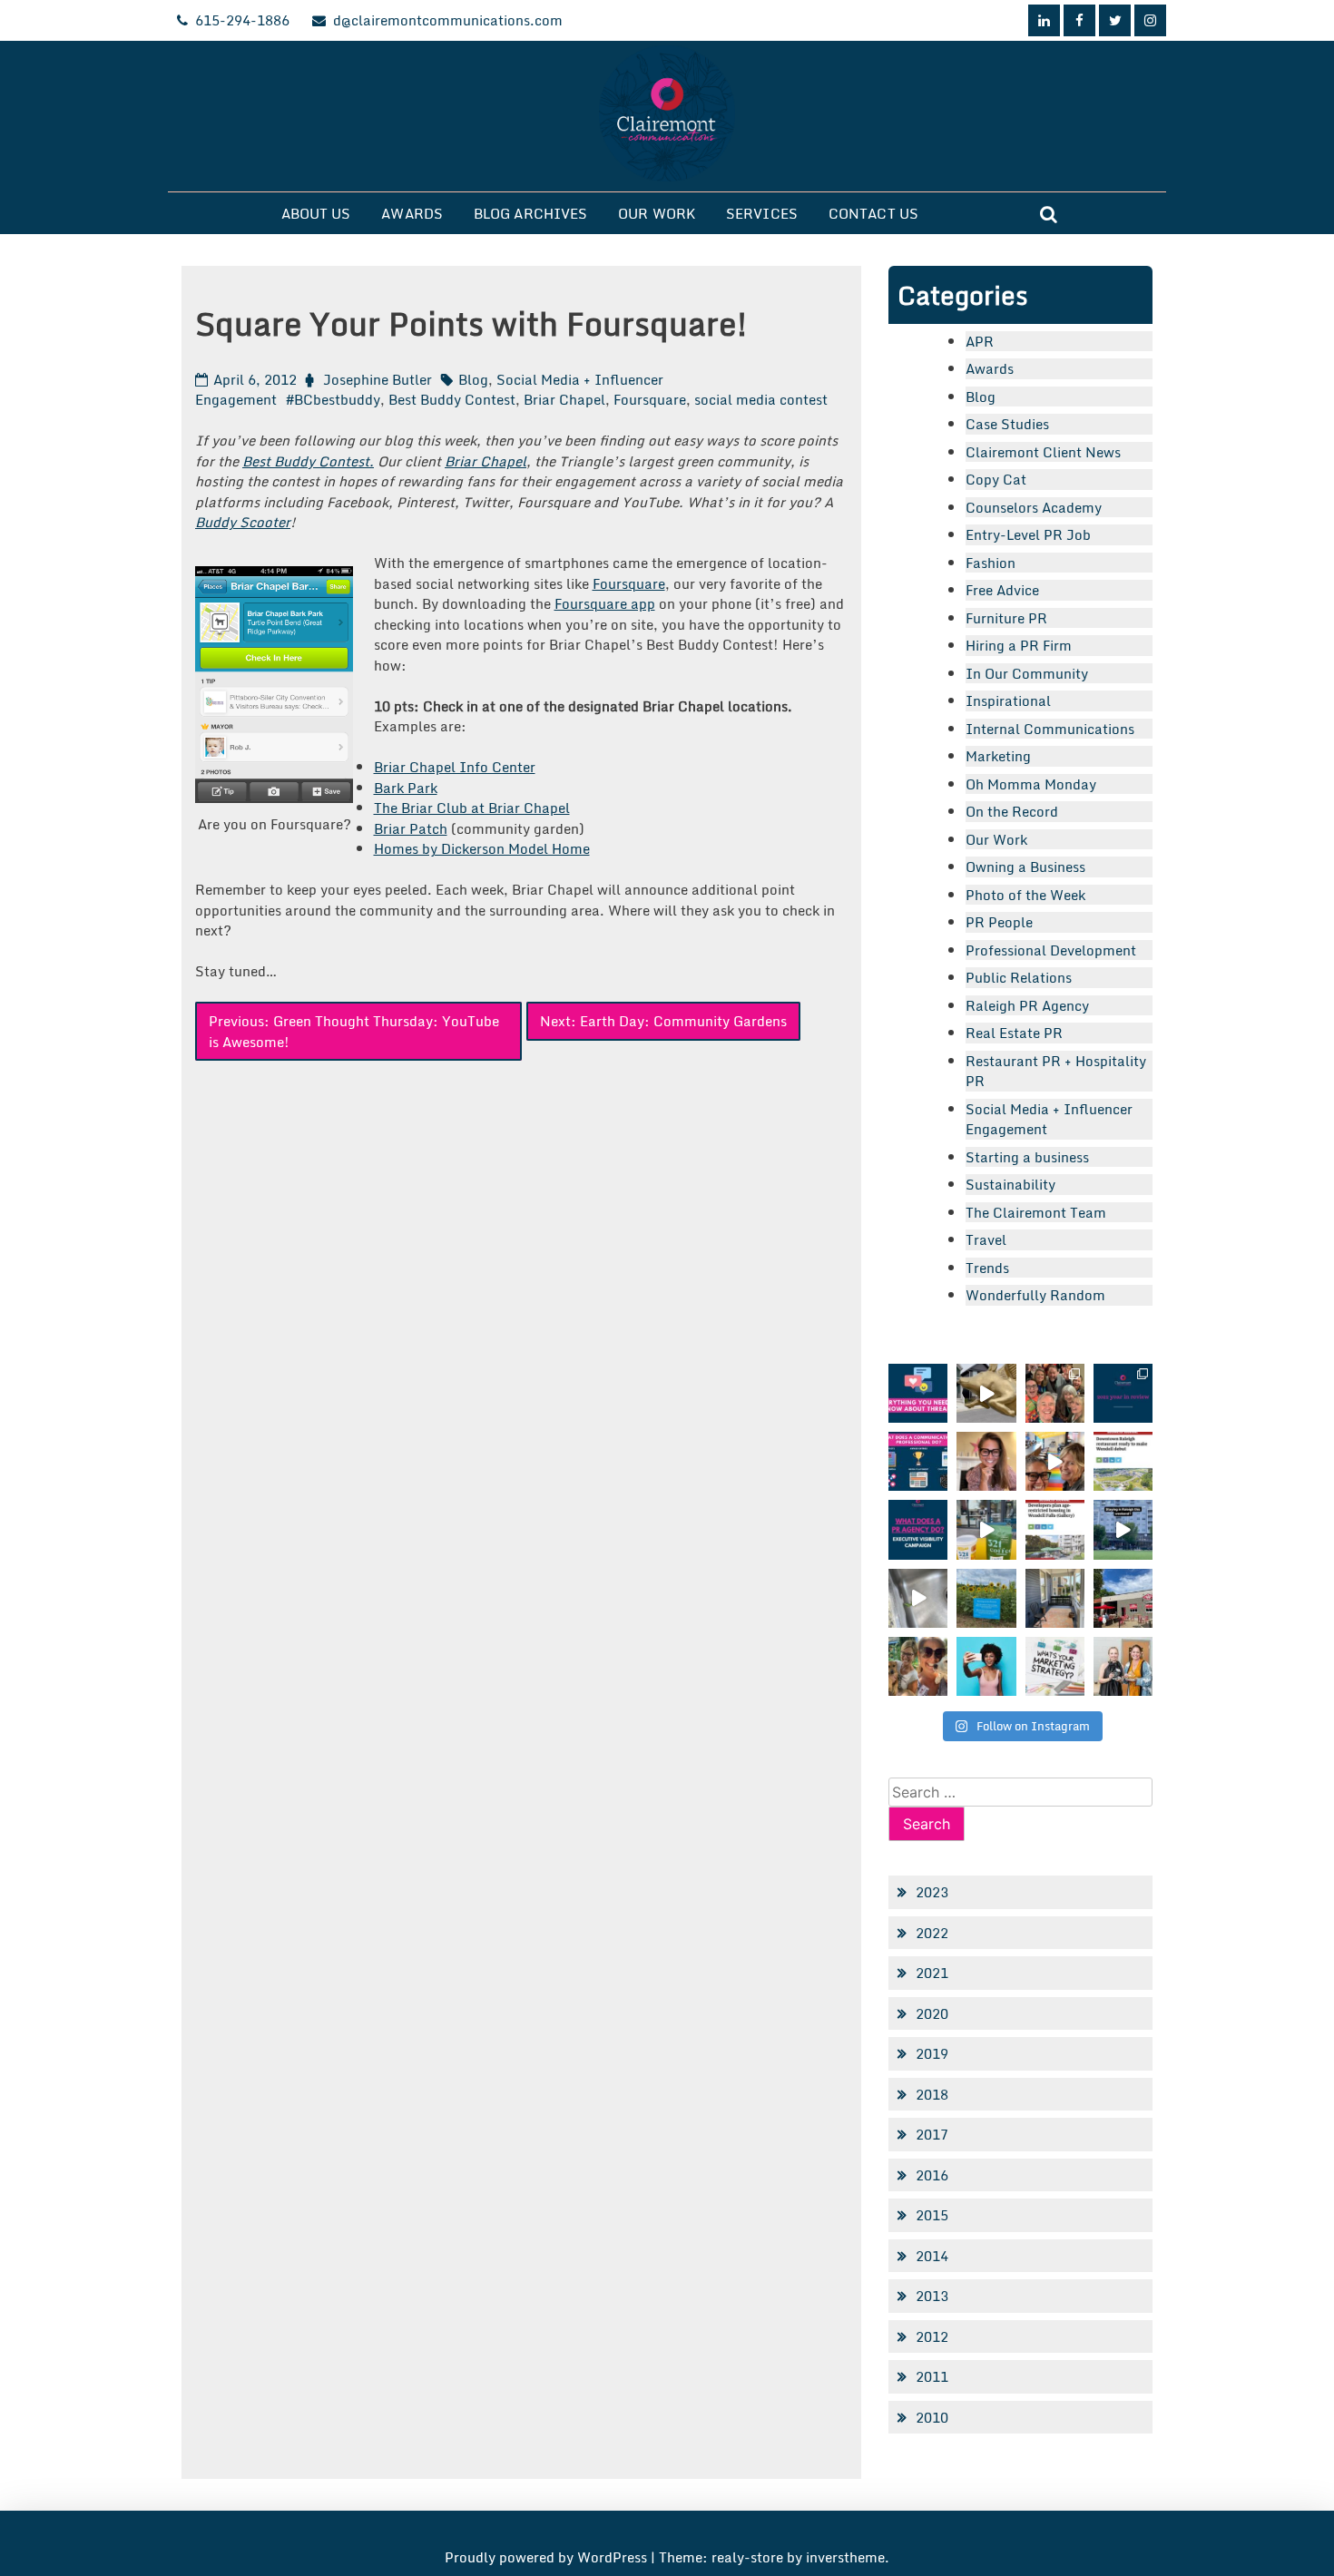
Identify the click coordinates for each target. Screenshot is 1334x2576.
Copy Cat (996, 479)
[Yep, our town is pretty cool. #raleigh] (986, 1598)
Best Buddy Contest (452, 399)
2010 (932, 2417)
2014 (932, 2256)
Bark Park (406, 788)
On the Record (1012, 811)
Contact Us (873, 213)
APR (980, 341)
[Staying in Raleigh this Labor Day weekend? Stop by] (1123, 1529)
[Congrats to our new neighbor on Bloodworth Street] (1123, 1598)
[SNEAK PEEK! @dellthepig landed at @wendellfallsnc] (986, 1393)
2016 (932, 2175)
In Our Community (1027, 673)
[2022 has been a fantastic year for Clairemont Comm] (1123, 1393)
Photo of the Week (1025, 895)
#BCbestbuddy (333, 399)
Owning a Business (1025, 867)
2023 (932, 1892)
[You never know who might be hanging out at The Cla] (918, 1598)
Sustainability (1010, 1184)
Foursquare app (605, 603)
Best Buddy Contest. (308, 461)
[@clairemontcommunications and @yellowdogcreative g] (1055, 1461)
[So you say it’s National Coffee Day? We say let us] (986, 1529)
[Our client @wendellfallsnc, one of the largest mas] (1055, 1529)
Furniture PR (1006, 618)
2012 (932, 2336)
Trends (987, 1268)
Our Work (657, 213)
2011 (932, 2376)
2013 (932, 2296)
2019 (932, 2053)
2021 (932, 1973)
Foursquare (650, 399)
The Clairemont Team (1036, 1212)
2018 (932, 2094)
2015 (932, 2215)
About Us (316, 213)
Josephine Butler (378, 379)
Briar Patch (411, 828)
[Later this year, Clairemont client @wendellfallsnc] (1123, 1461)
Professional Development (1051, 950)
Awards (412, 213)
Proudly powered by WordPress (548, 2557)
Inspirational (1008, 700)
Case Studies (1007, 424)
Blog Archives (530, 213)
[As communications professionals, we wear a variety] (918, 1461)
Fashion (991, 563)
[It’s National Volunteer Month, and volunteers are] (918, 1666)
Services (762, 213)
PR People (999, 922)
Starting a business (1027, 1157)
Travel (986, 1239)
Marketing (998, 756)
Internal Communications (1050, 729)
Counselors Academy (1034, 507)
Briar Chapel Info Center (455, 767)
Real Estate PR (1014, 1033)
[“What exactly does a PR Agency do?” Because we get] (918, 1529)
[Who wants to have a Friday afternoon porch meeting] (1055, 1598)
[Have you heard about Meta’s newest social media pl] (918, 1393)
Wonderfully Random (1035, 1295)
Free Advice (1002, 590)
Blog (473, 379)
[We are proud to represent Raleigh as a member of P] (1055, 1393)
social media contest (761, 399)
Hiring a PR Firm (1019, 645)
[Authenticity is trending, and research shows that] (986, 1666)
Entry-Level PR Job (1028, 534)
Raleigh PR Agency (1027, 1005)
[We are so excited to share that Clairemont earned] (1123, 1666)
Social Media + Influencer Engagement (1049, 1119)
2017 (932, 2134)
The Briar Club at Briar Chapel (472, 808)
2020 (932, 2013)
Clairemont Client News (1043, 452)
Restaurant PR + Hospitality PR (1056, 1071)
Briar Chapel (564, 399)
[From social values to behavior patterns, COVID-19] (1055, 1666)
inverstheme (845, 2557)
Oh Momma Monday (1031, 784)
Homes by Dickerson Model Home (482, 848)
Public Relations (1019, 977)
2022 (932, 1933)
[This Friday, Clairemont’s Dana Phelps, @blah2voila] (986, 1461)
